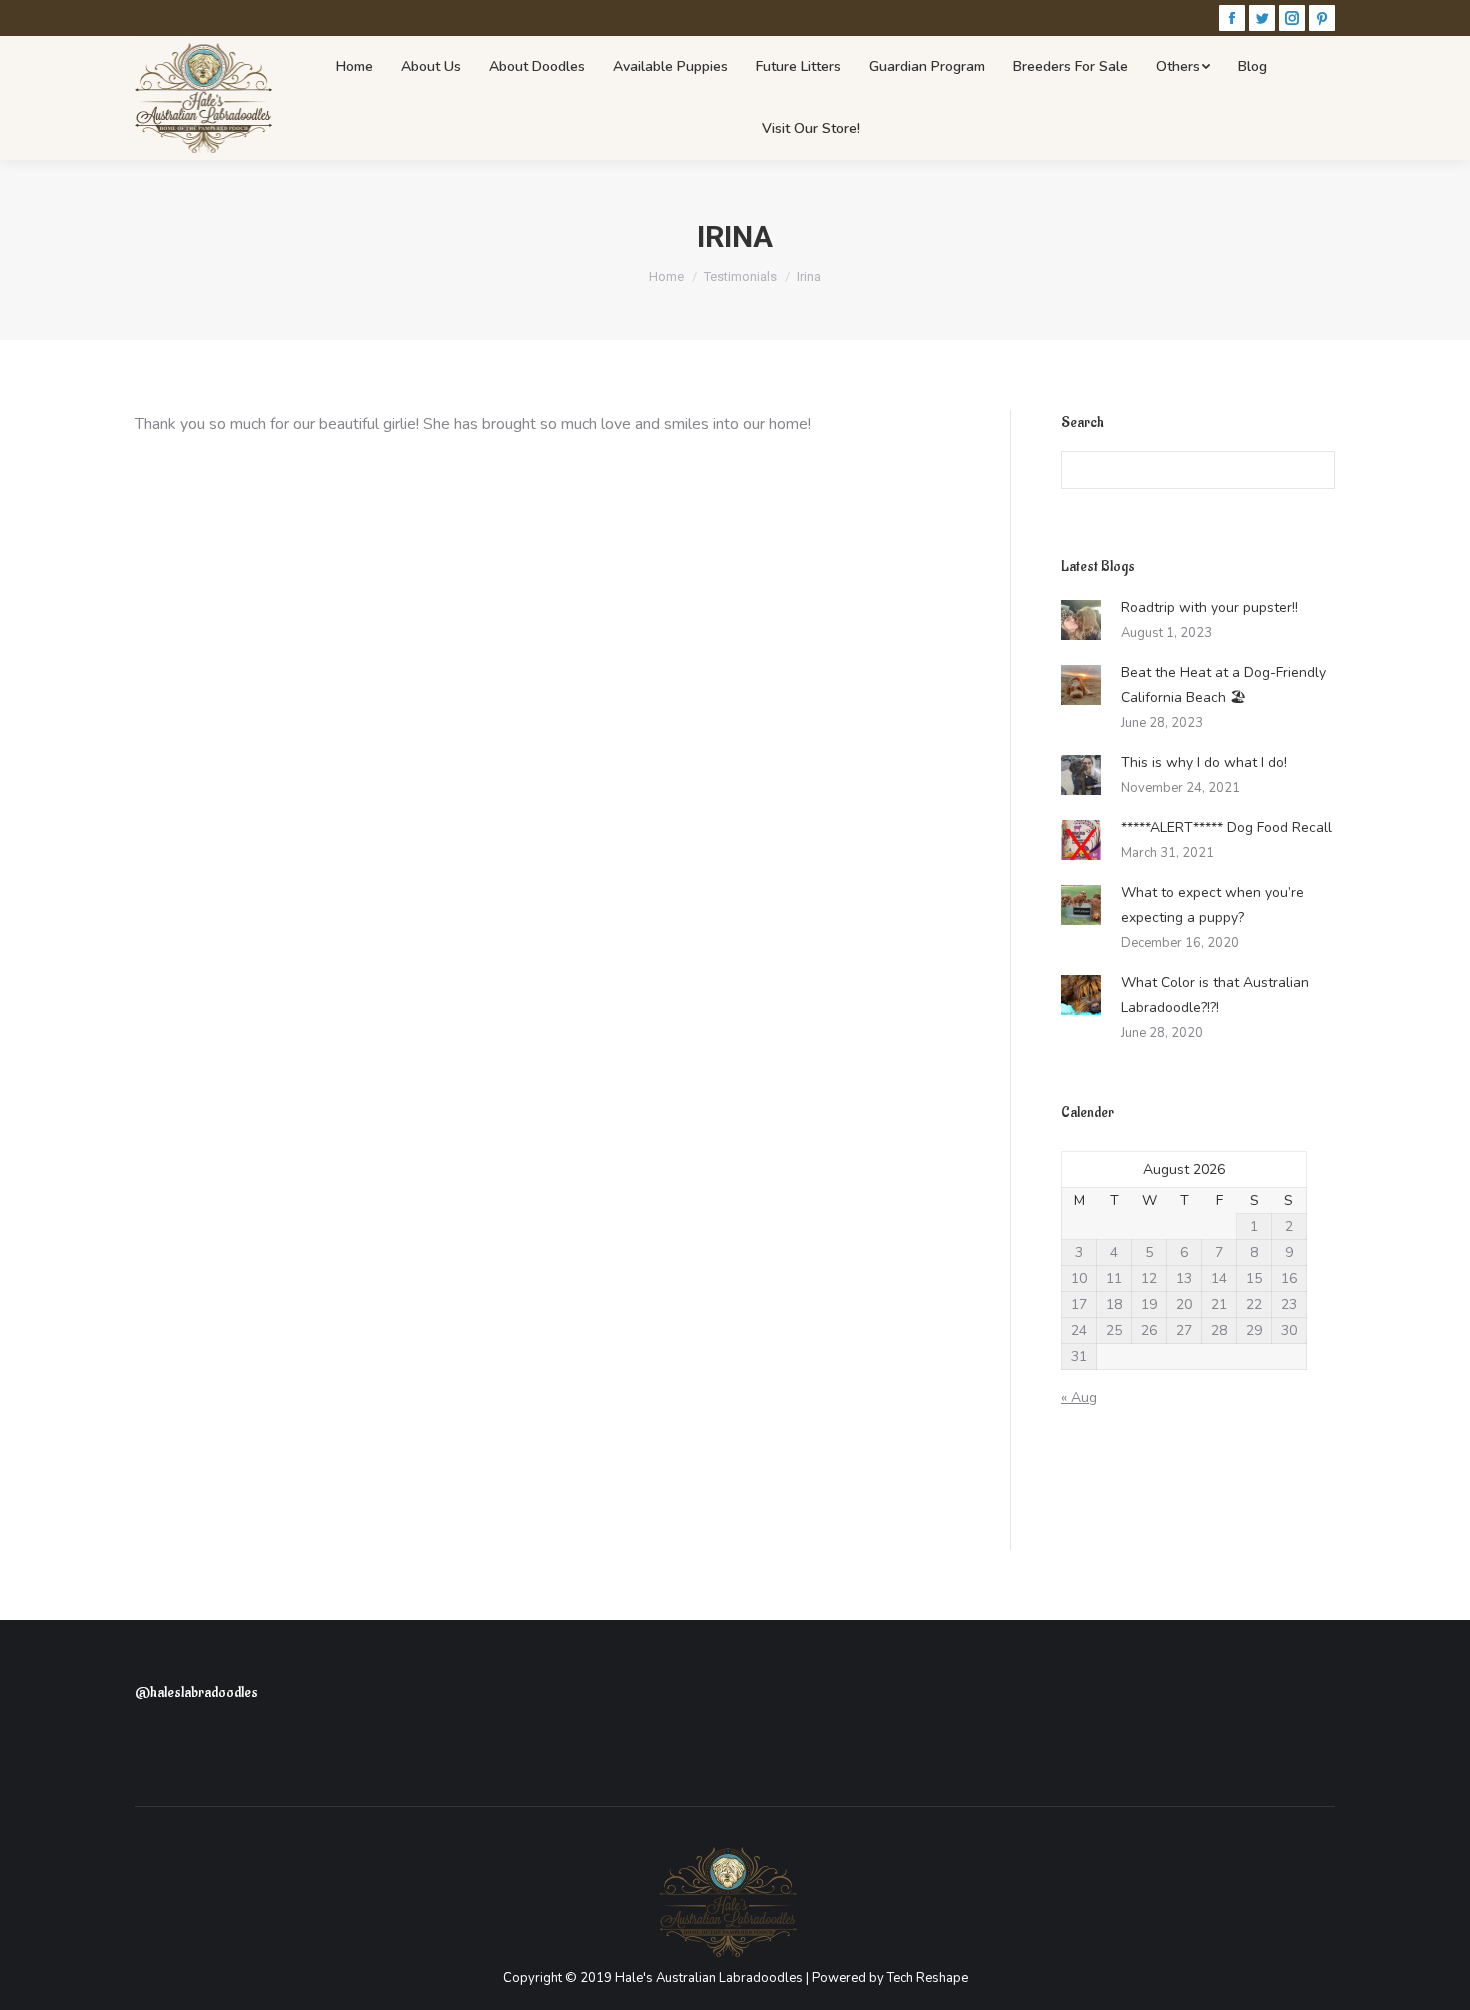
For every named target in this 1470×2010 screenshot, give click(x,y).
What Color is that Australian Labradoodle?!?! (1215, 995)
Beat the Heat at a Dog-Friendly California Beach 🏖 (1223, 685)
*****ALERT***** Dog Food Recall (1226, 827)
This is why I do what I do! (1204, 762)
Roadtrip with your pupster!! (1209, 607)
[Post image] (1081, 620)
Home (666, 276)
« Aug (1079, 1397)
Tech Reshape (927, 1978)
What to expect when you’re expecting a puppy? (1212, 905)
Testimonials (740, 276)
